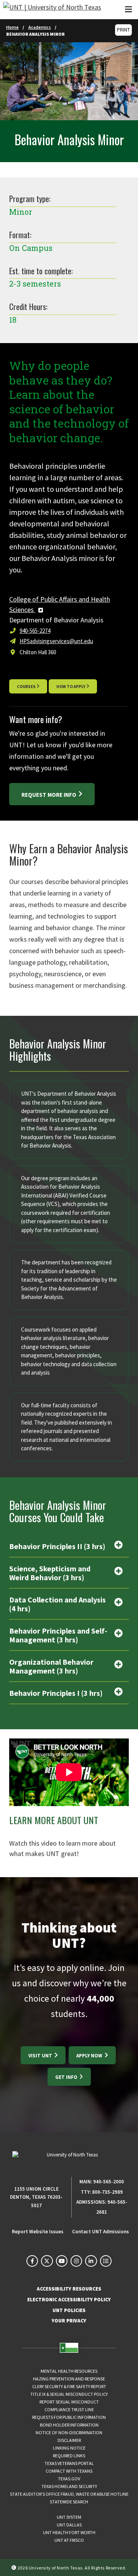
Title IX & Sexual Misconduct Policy (69, 2394)
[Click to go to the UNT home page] (52, 10)
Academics (40, 27)
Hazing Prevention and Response (69, 2379)
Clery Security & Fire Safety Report (69, 2386)
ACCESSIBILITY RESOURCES (69, 2289)
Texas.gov (69, 2479)
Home (12, 27)
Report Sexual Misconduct (69, 2402)
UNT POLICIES (69, 2310)
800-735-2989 (107, 2192)
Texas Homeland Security (69, 2486)
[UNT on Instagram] (76, 2261)
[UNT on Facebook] (32, 2261)
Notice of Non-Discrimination (69, 2433)
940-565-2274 (35, 631)
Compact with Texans (69, 2471)
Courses (26, 687)
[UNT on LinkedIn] (91, 2261)
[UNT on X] (47, 2261)
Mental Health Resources (69, 2371)
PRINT (123, 30)
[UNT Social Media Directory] (106, 2261)
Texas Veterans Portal (69, 2463)
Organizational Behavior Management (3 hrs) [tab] (51, 1666)
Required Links (69, 2456)
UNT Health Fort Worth (69, 2532)
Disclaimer (69, 2440)
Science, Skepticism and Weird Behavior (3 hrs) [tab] (50, 1573)
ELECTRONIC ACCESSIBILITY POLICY (69, 2300)
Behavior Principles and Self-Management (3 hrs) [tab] (58, 1635)
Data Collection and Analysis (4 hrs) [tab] (58, 1604)
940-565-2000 (108, 2182)
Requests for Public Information (69, 2417)
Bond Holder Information (69, 2425)
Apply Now (90, 2056)
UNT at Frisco (69, 2540)
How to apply (71, 687)
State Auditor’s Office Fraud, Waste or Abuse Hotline (69, 2494)
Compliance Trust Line (69, 2409)
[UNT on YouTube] (62, 2261)
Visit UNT (41, 2056)
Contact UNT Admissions (100, 2232)
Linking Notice (69, 2448)
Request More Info (49, 795)
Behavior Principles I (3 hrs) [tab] (56, 1693)
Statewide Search (69, 2502)
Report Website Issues (38, 2232)
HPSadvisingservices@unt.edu (56, 641)
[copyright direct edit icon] (15, 2567)
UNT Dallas (69, 2525)
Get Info (67, 2077)
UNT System (69, 2517)
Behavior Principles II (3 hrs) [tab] (57, 1546)
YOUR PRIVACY (69, 2321)
